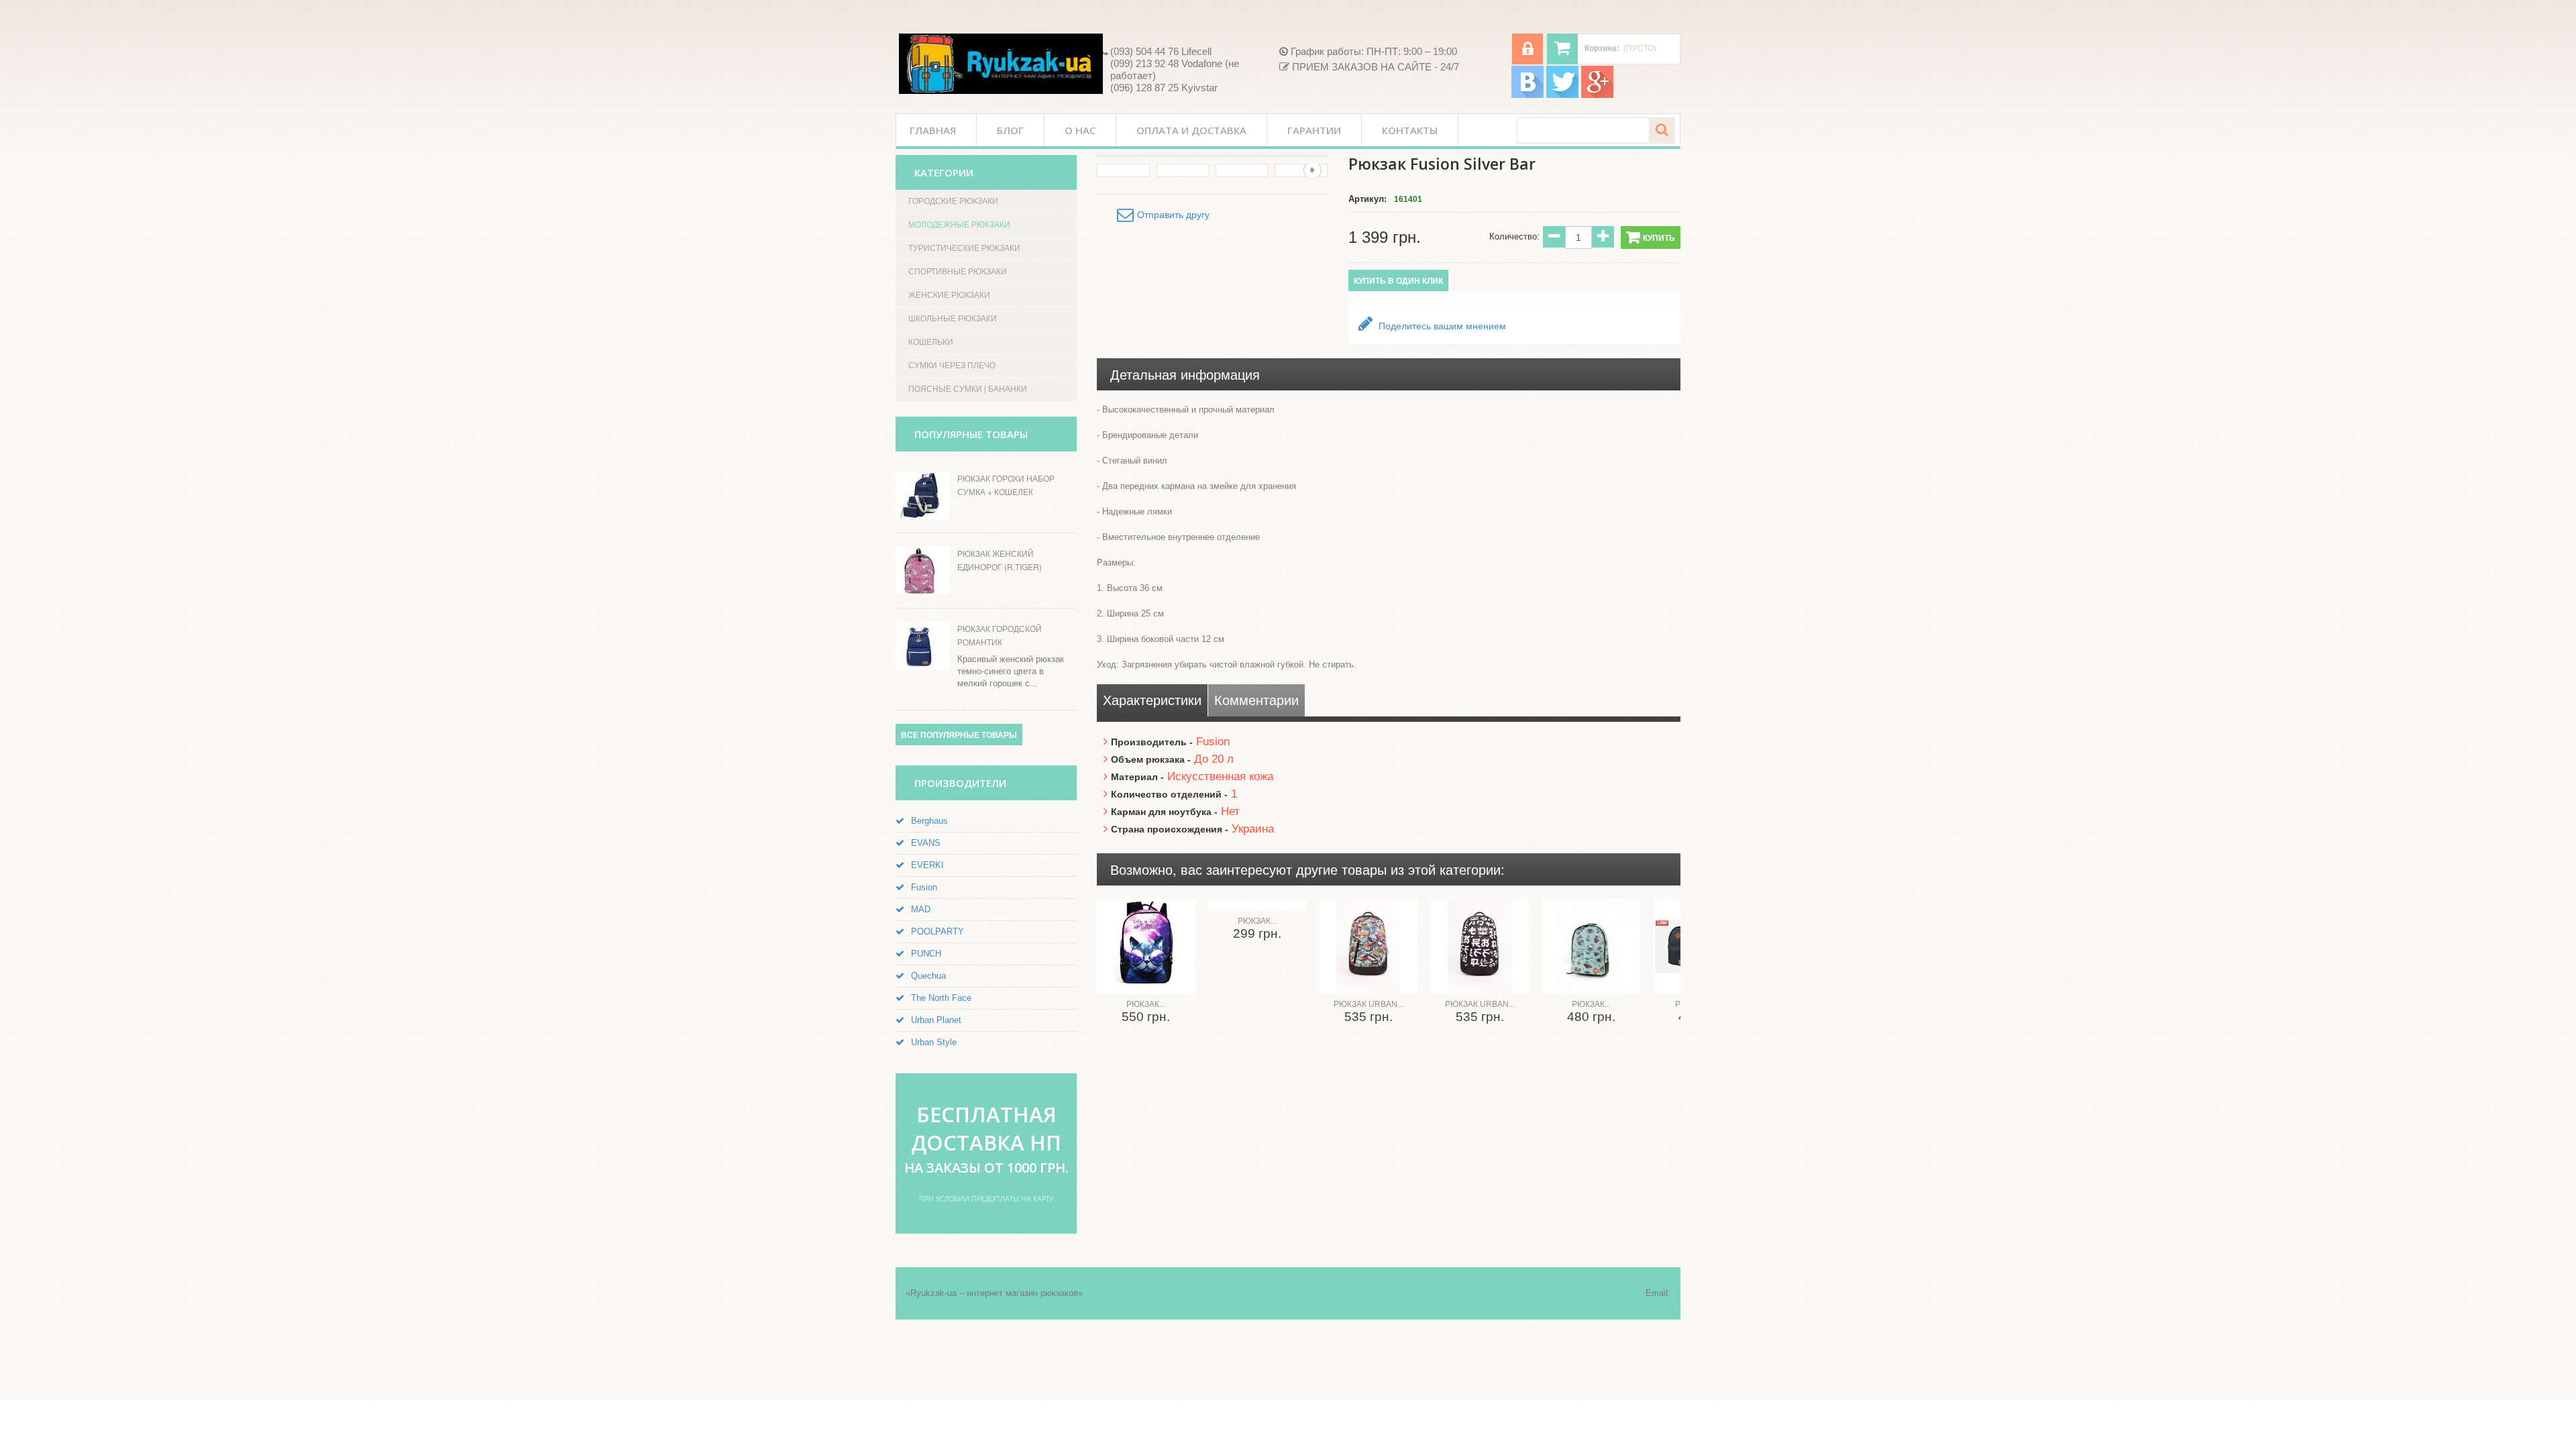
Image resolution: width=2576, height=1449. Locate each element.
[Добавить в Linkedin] (2552, 188)
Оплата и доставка (1191, 130)
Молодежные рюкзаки (959, 225)
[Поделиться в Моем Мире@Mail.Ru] (2552, 213)
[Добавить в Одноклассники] (2552, 264)
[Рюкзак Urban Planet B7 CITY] (1368, 947)
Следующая (1312, 170)
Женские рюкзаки (949, 295)
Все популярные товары (959, 735)
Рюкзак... (1146, 1004)
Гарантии (1314, 130)
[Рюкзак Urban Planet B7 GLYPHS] (1480, 947)
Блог (1010, 130)
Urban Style (934, 1042)
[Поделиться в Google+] (2552, 239)
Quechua (928, 976)
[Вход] (1527, 49)
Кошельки (931, 342)
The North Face (941, 998)
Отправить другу (1173, 215)
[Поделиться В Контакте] (2552, 111)
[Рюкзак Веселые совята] (1257, 905)
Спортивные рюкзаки (958, 272)
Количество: (1514, 236)
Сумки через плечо (952, 366)
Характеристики (1152, 700)
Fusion (924, 887)
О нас (1080, 130)
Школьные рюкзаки (953, 319)
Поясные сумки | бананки (968, 389)
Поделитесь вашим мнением (1441, 326)
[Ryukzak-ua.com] (1001, 64)
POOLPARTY (937, 931)
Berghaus (929, 821)
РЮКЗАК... (1591, 1004)
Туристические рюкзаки (964, 248)
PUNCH (926, 954)
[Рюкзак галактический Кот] (1146, 947)
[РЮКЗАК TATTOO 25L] (1591, 947)
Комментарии (1256, 700)
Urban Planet (936, 1020)
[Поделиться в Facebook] (2552, 137)
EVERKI (927, 865)
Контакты (1410, 130)
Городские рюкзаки (953, 201)
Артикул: (1367, 199)
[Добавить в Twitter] (2552, 162)
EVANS (926, 843)
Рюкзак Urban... (1368, 1004)
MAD (921, 909)
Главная (933, 130)
